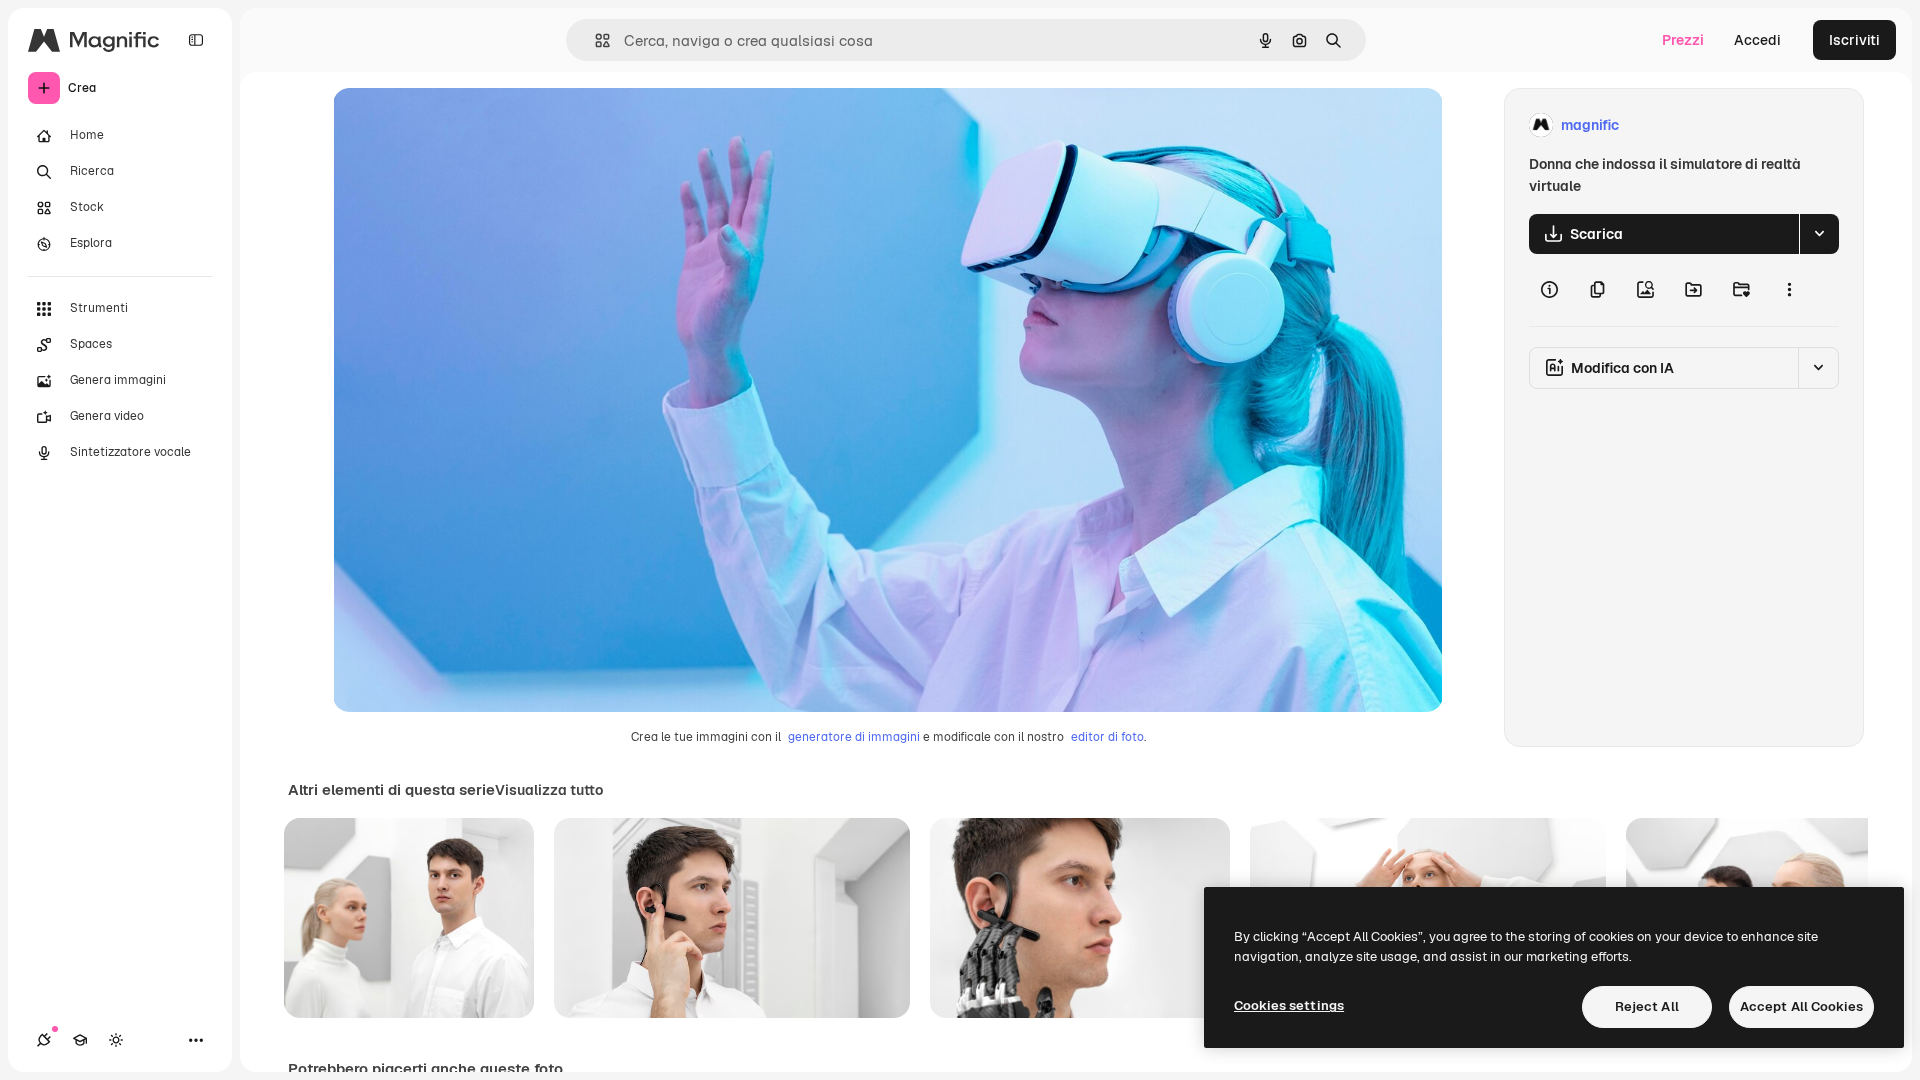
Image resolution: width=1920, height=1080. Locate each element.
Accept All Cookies (1801, 1006)
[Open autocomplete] (594, 40)
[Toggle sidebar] (196, 40)
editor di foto (1107, 737)
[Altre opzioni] (1789, 290)
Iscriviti (1854, 40)
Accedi (1757, 40)
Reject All (1647, 1006)
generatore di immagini (854, 737)
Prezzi (1683, 40)
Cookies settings (1289, 1005)
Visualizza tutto (549, 790)
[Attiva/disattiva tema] (116, 1040)
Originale (465, 125)
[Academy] (80, 1040)
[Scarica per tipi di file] (1819, 234)
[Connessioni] (44, 1040)
